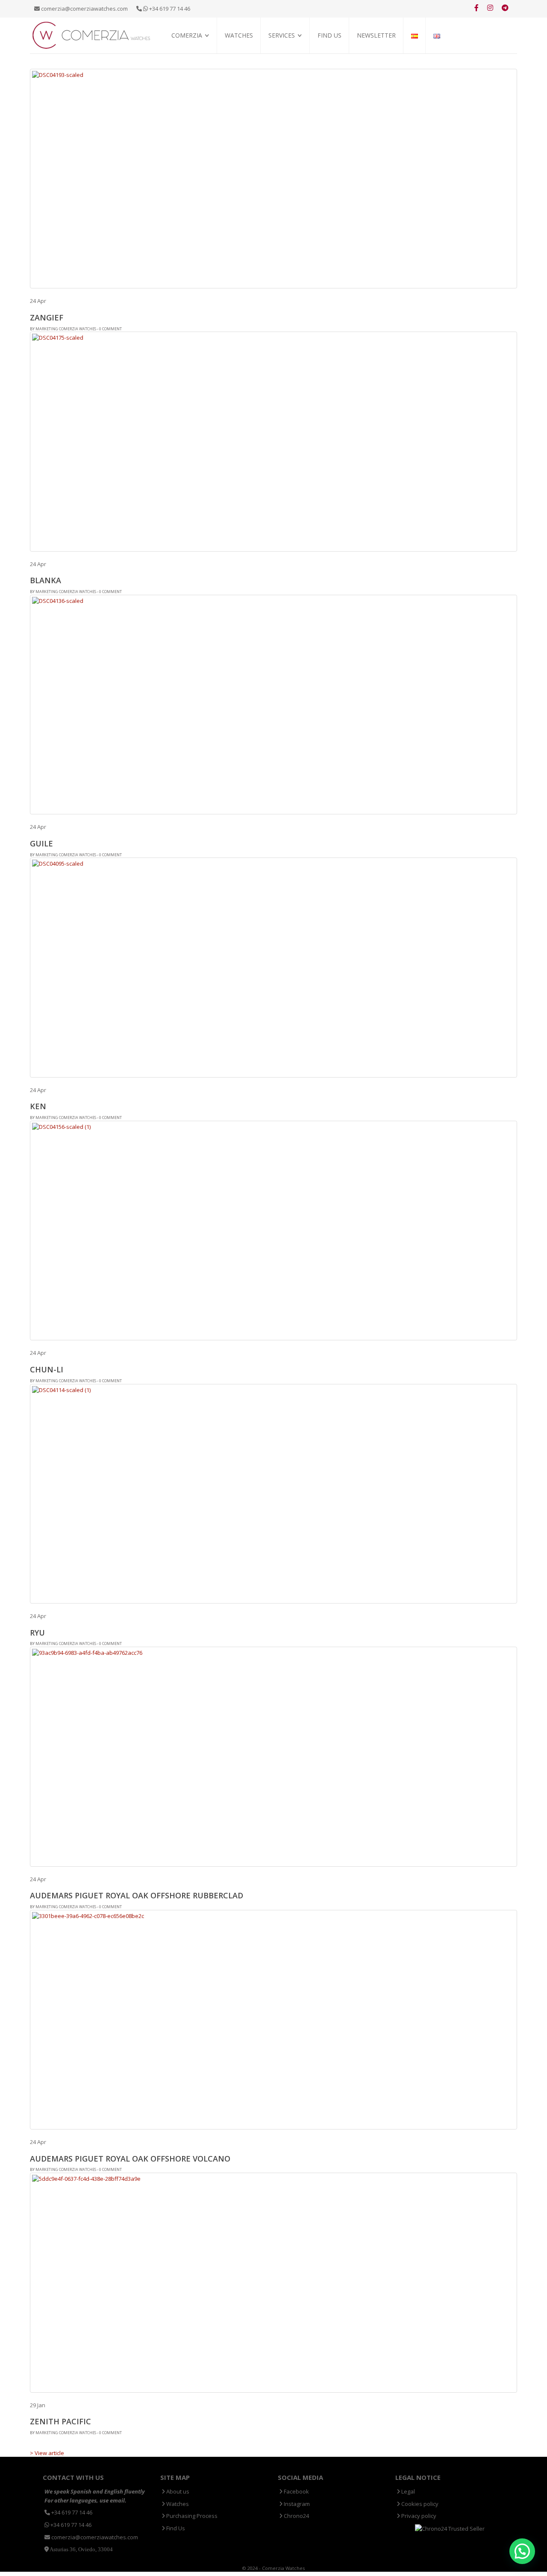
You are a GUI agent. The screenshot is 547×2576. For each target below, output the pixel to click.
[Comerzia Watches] (92, 35)
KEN (38, 1106)
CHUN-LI (47, 1369)
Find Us (329, 35)
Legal (407, 2491)
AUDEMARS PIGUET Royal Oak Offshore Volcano (130, 2159)
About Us (184, 54)
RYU (37, 1633)
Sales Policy (187, 64)
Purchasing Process (295, 54)
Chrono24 (296, 2516)
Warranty (282, 64)
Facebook (296, 2491)
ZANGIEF (47, 317)
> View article (47, 2453)
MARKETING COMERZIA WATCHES (66, 329)
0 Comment (110, 329)
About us (177, 2491)
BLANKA (46, 580)
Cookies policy (419, 2504)
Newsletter (376, 35)
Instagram (296, 2504)
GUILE (41, 843)
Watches (239, 35)
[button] (522, 2551)
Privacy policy (418, 2516)
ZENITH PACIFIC (60, 2421)
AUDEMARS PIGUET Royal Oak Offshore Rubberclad (137, 1895)
